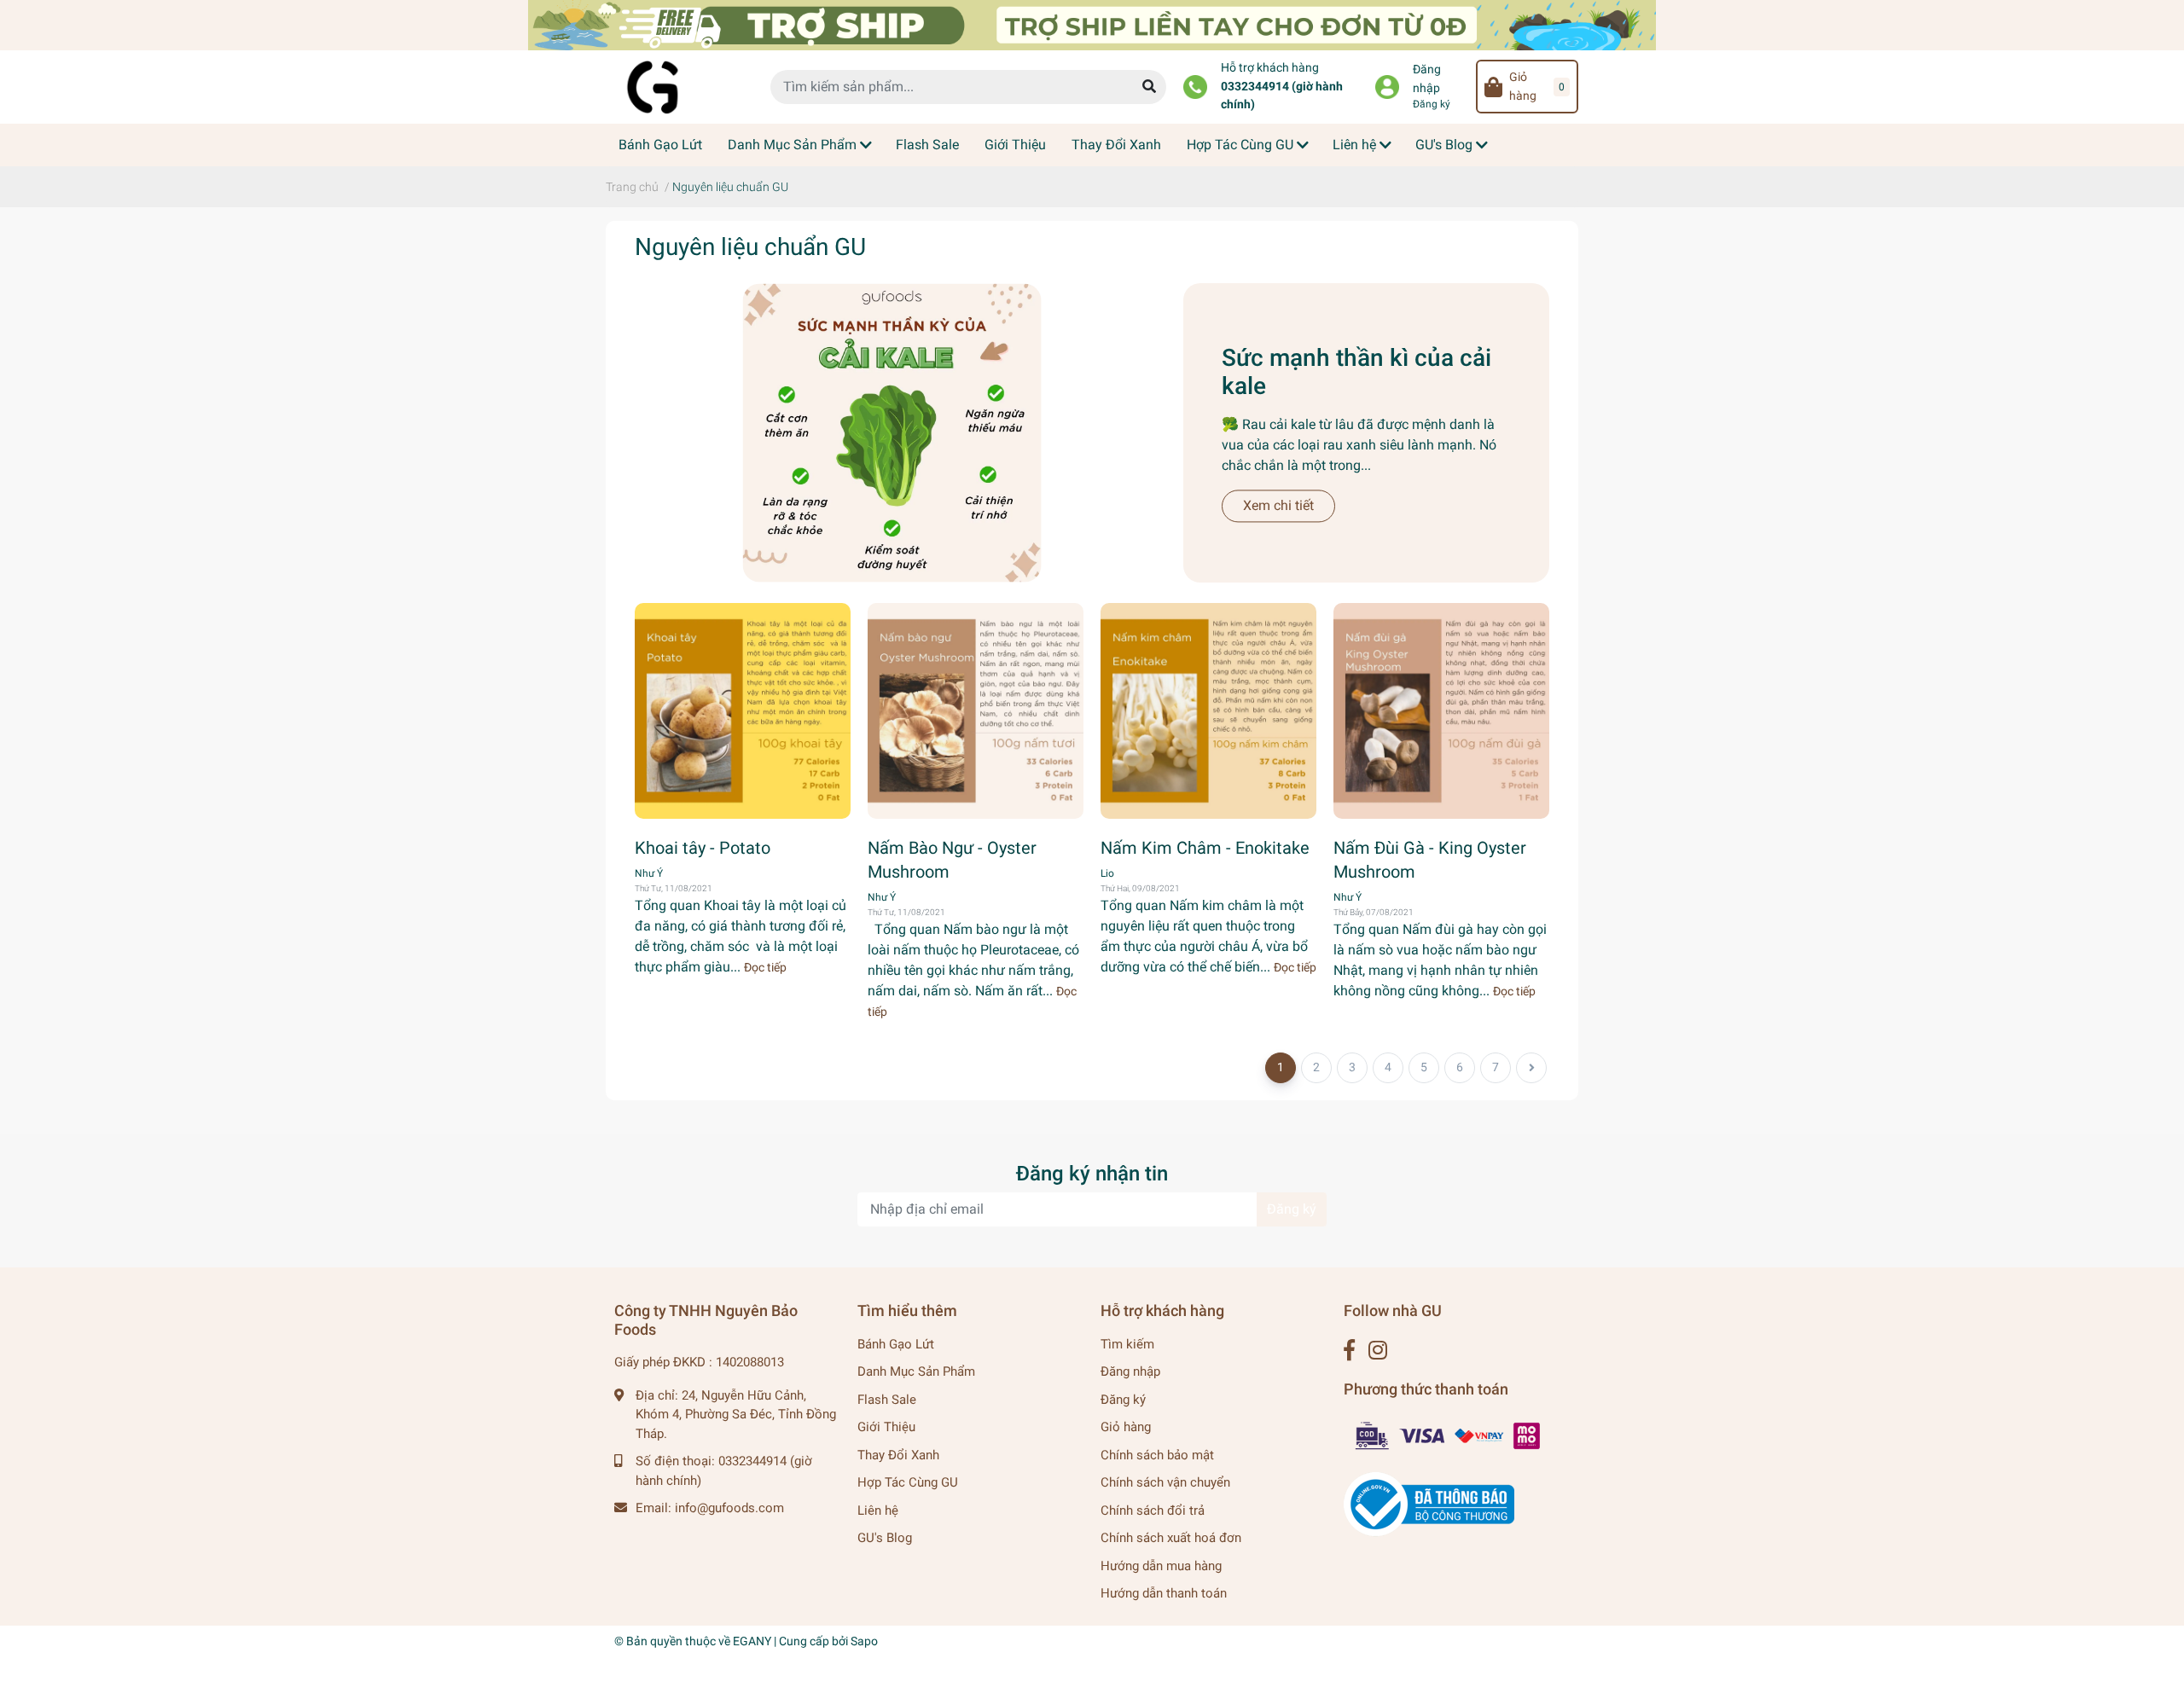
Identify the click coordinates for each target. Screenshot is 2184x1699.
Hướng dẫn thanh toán (1164, 1593)
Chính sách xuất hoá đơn (1171, 1538)
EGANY (752, 1641)
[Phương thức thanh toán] (1449, 1435)
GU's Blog (885, 1538)
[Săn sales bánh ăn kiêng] (1092, 24)
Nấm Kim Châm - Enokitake (1205, 848)
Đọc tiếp (765, 967)
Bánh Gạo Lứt (896, 1344)
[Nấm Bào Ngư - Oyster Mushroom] (976, 711)
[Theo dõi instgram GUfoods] (1378, 1351)
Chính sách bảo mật (1157, 1455)
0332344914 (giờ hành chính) (1282, 96)
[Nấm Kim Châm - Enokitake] (1208, 711)
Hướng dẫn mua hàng (1161, 1566)
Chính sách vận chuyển (1165, 1482)
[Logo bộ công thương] (1429, 1504)
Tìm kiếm (1127, 1344)
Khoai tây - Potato (703, 848)
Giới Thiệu (886, 1427)
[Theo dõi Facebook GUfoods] (1349, 1351)
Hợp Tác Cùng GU (908, 1482)
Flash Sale (887, 1400)
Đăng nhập (1427, 79)
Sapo (864, 1641)
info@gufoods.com (729, 1508)
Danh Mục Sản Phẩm (916, 1371)
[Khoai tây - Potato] (743, 711)
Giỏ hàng (1126, 1427)
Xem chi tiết (1278, 505)
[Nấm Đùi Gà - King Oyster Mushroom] (1441, 711)
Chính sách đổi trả (1153, 1511)
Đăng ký (1432, 104)
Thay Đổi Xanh (898, 1455)
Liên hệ (878, 1511)
